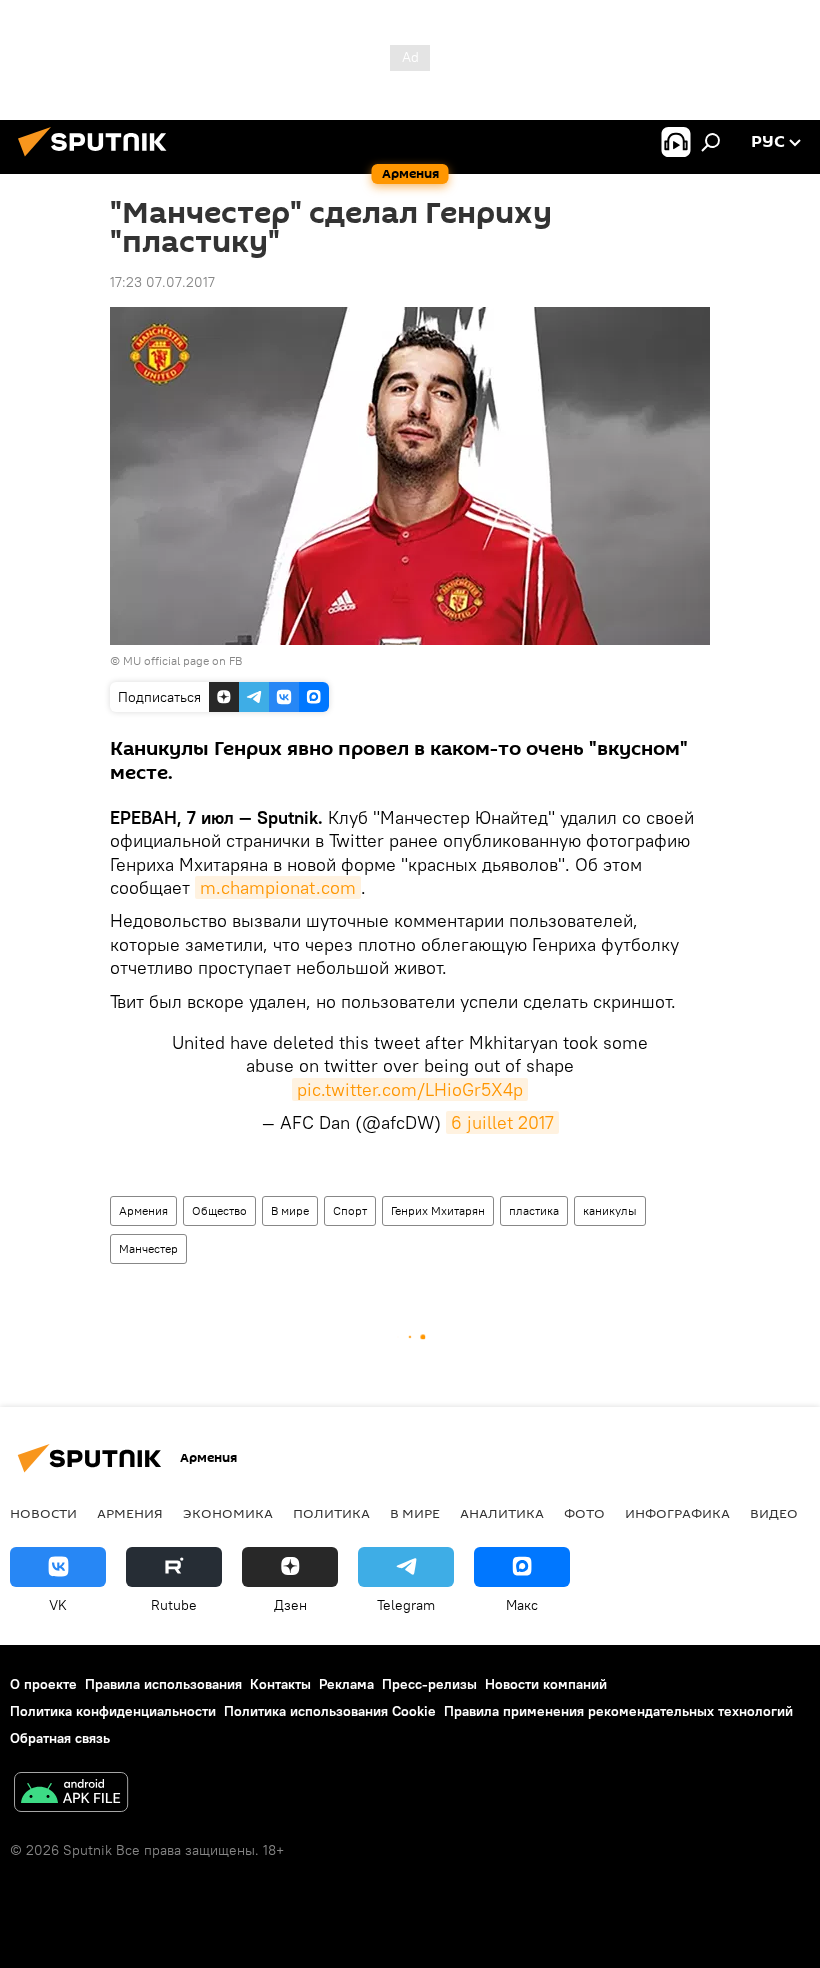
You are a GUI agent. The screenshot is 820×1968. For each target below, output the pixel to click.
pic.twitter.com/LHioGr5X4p (410, 1089)
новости (43, 1513)
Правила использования (163, 1684)
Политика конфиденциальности (113, 1711)
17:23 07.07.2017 (162, 282)
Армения (143, 1210)
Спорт (350, 1210)
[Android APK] (71, 1794)
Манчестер (148, 1248)
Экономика (228, 1513)
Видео (774, 1513)
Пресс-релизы (429, 1684)
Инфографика (677, 1513)
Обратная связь (60, 1738)
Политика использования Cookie (330, 1711)
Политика (331, 1513)
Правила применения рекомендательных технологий (618, 1711)
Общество (219, 1210)
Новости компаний (546, 1684)
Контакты (280, 1684)
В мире (290, 1210)
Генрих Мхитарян (438, 1210)
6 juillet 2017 (502, 1122)
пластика (534, 1210)
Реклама (346, 1684)
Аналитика (502, 1513)
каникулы (610, 1210)
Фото (584, 1513)
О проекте (43, 1684)
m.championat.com (278, 887)
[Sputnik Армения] (98, 159)
